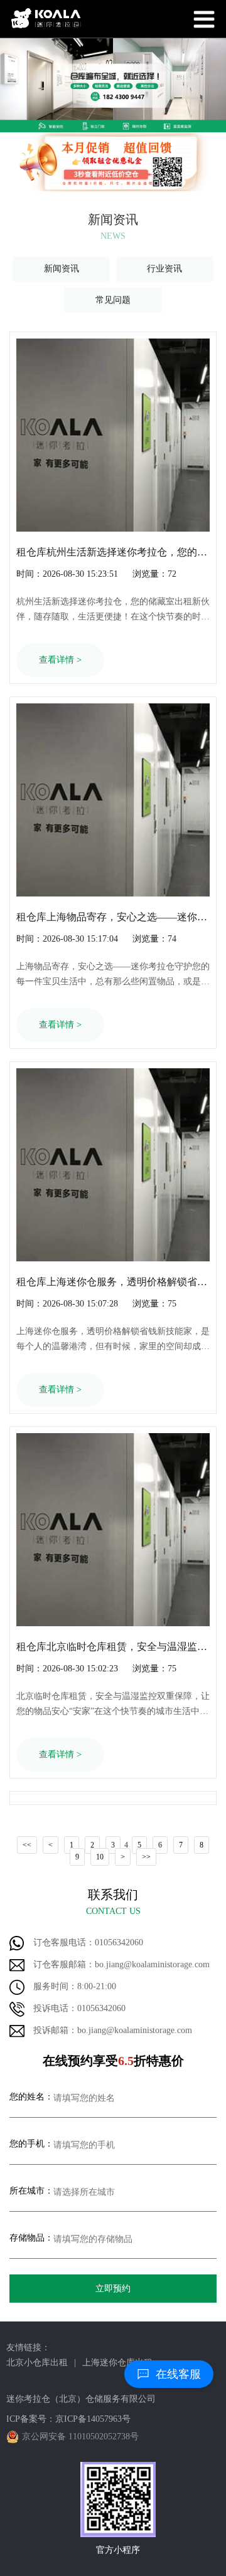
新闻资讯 (62, 269)
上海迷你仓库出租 (117, 2363)
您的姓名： (31, 2097)
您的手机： (31, 2144)
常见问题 (113, 300)
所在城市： (31, 2191)
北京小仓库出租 (37, 2363)
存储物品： (31, 2238)
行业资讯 (164, 269)
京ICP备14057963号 (93, 2419)
